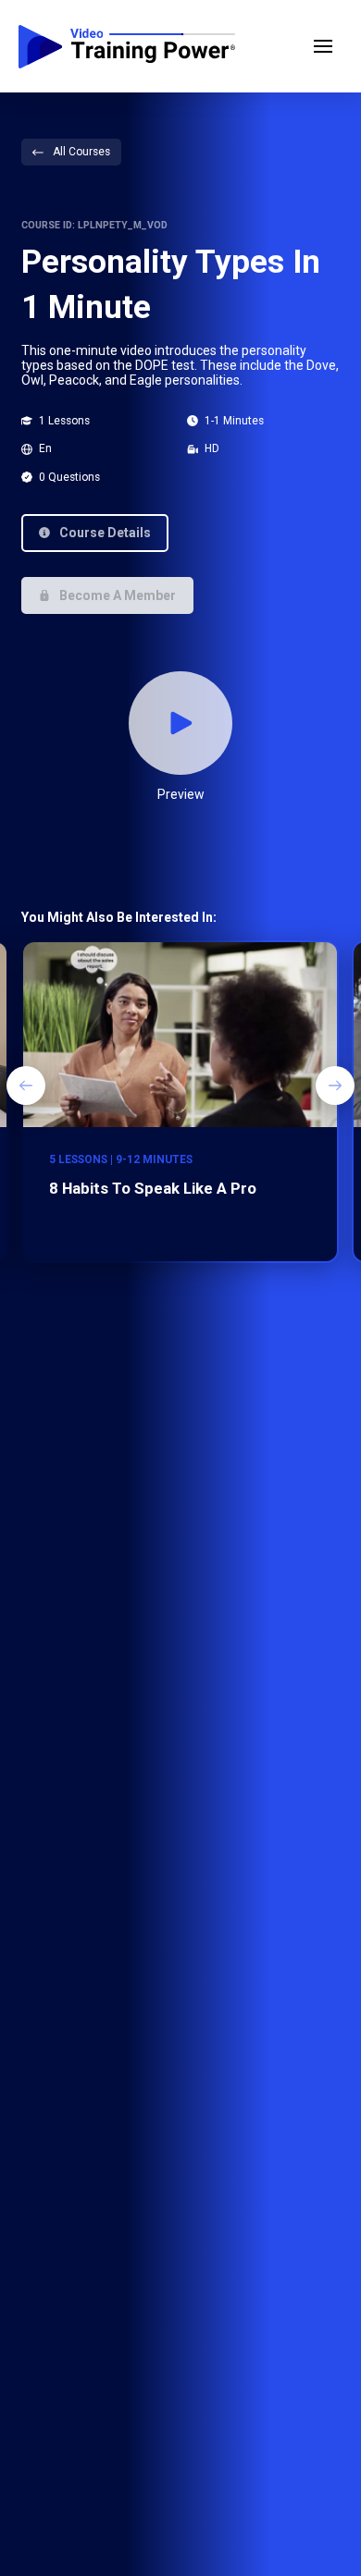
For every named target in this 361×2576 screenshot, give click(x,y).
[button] (323, 46)
